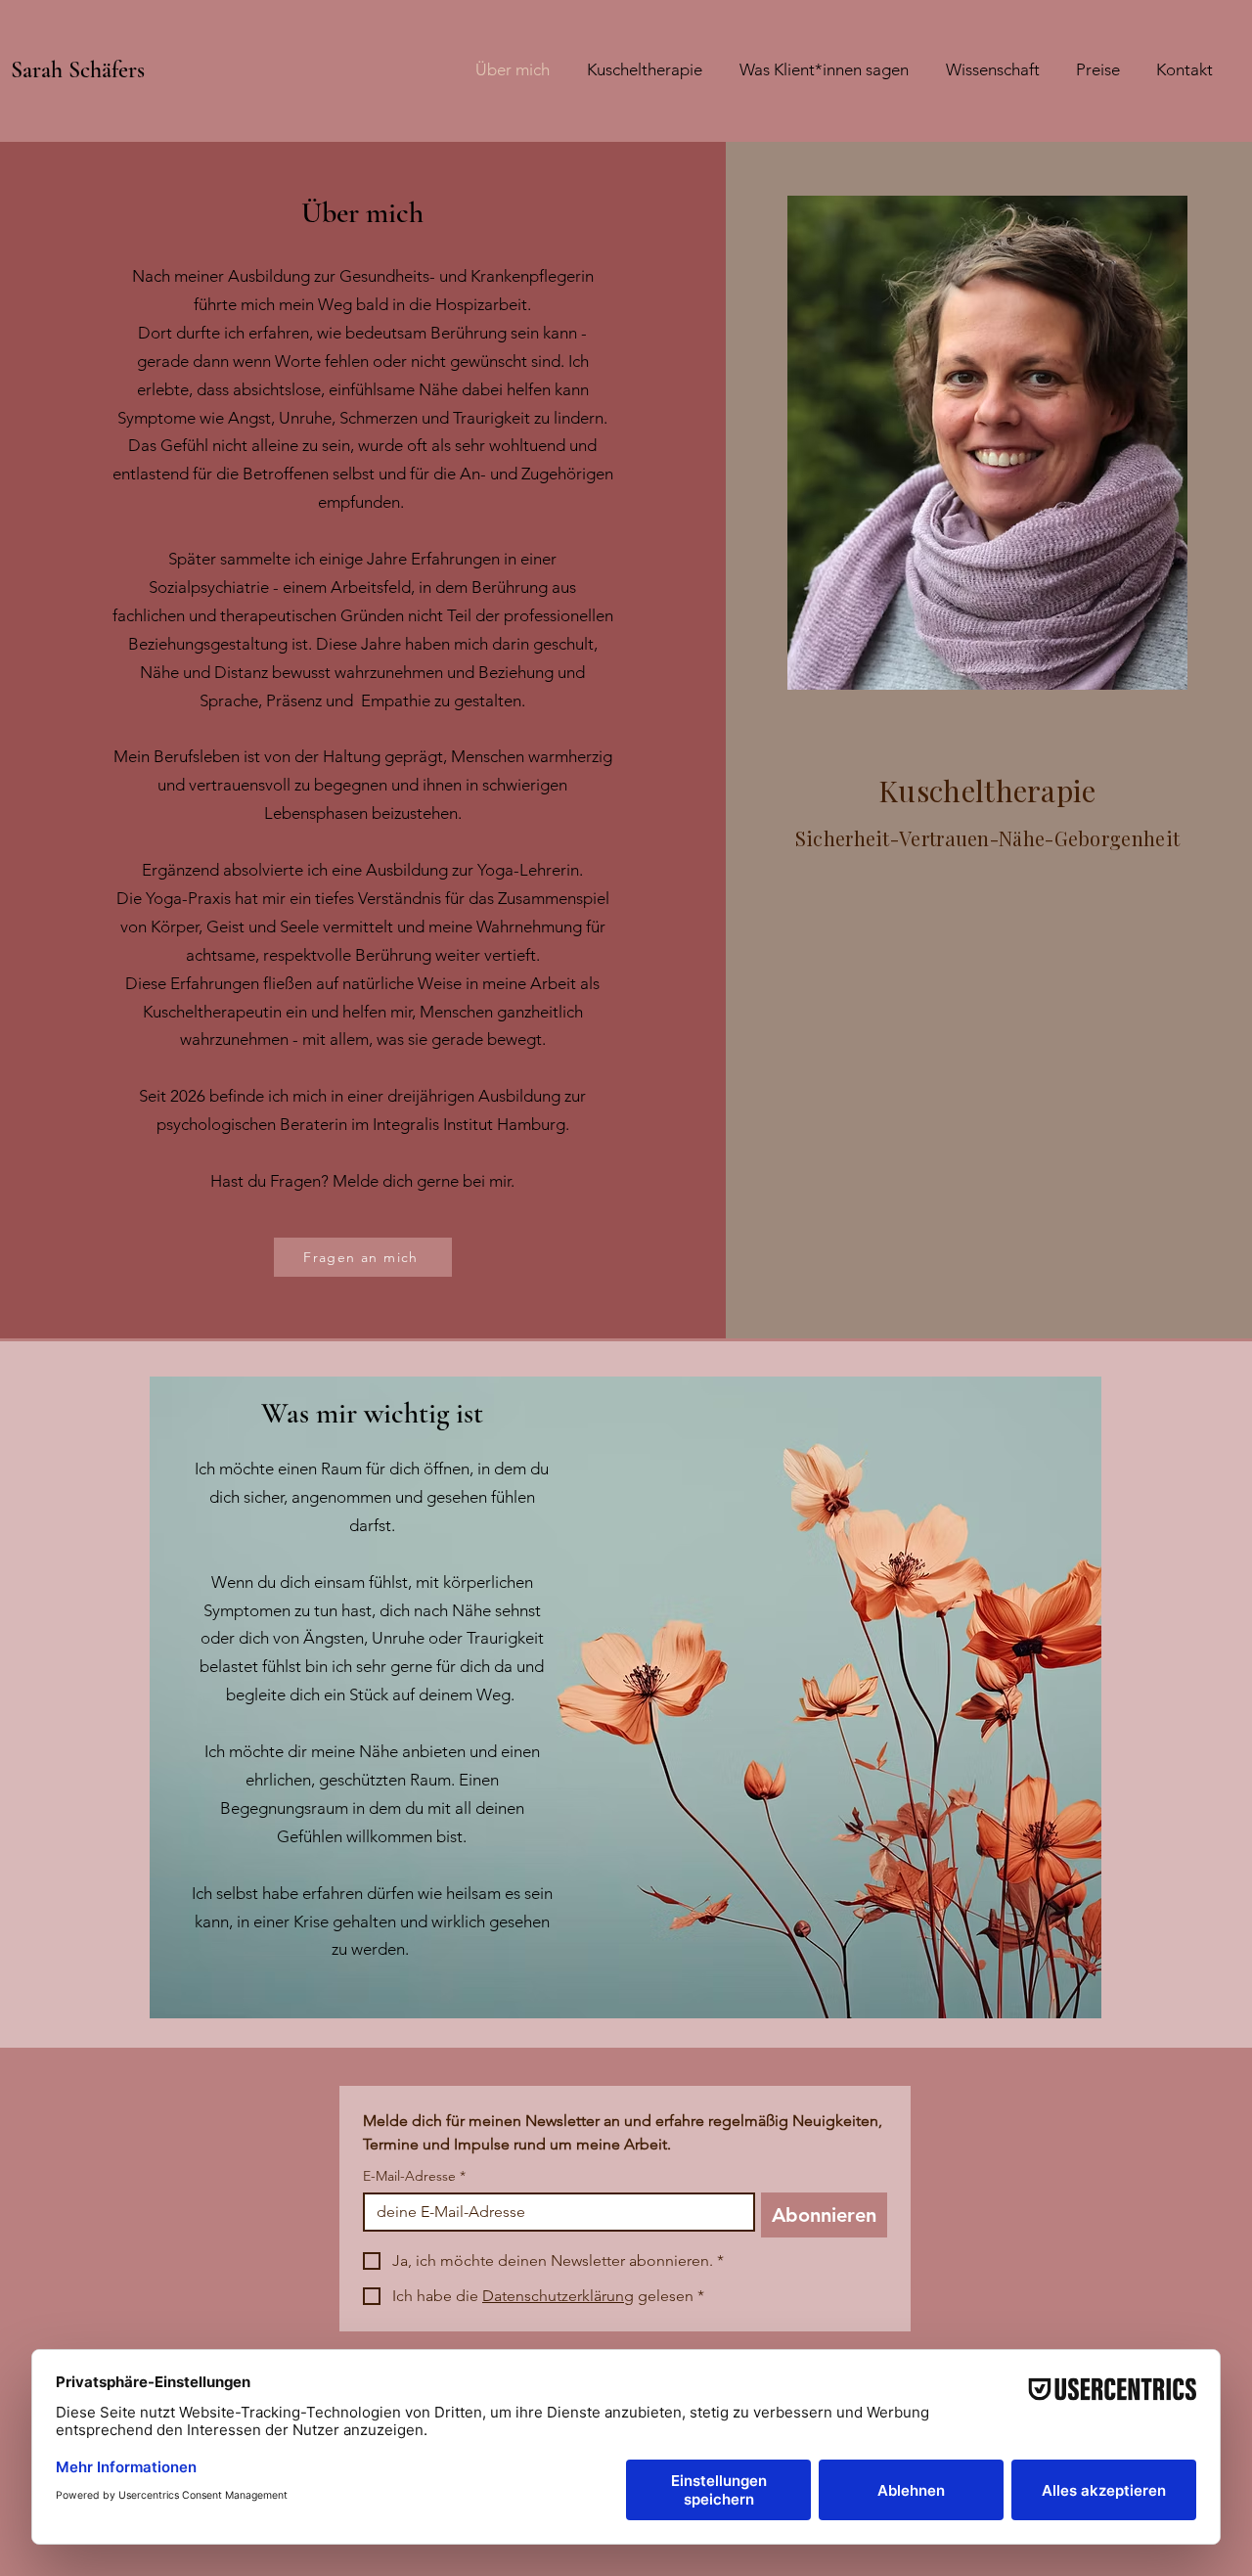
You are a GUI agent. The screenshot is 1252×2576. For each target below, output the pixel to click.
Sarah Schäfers (78, 70)
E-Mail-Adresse (414, 2176)
